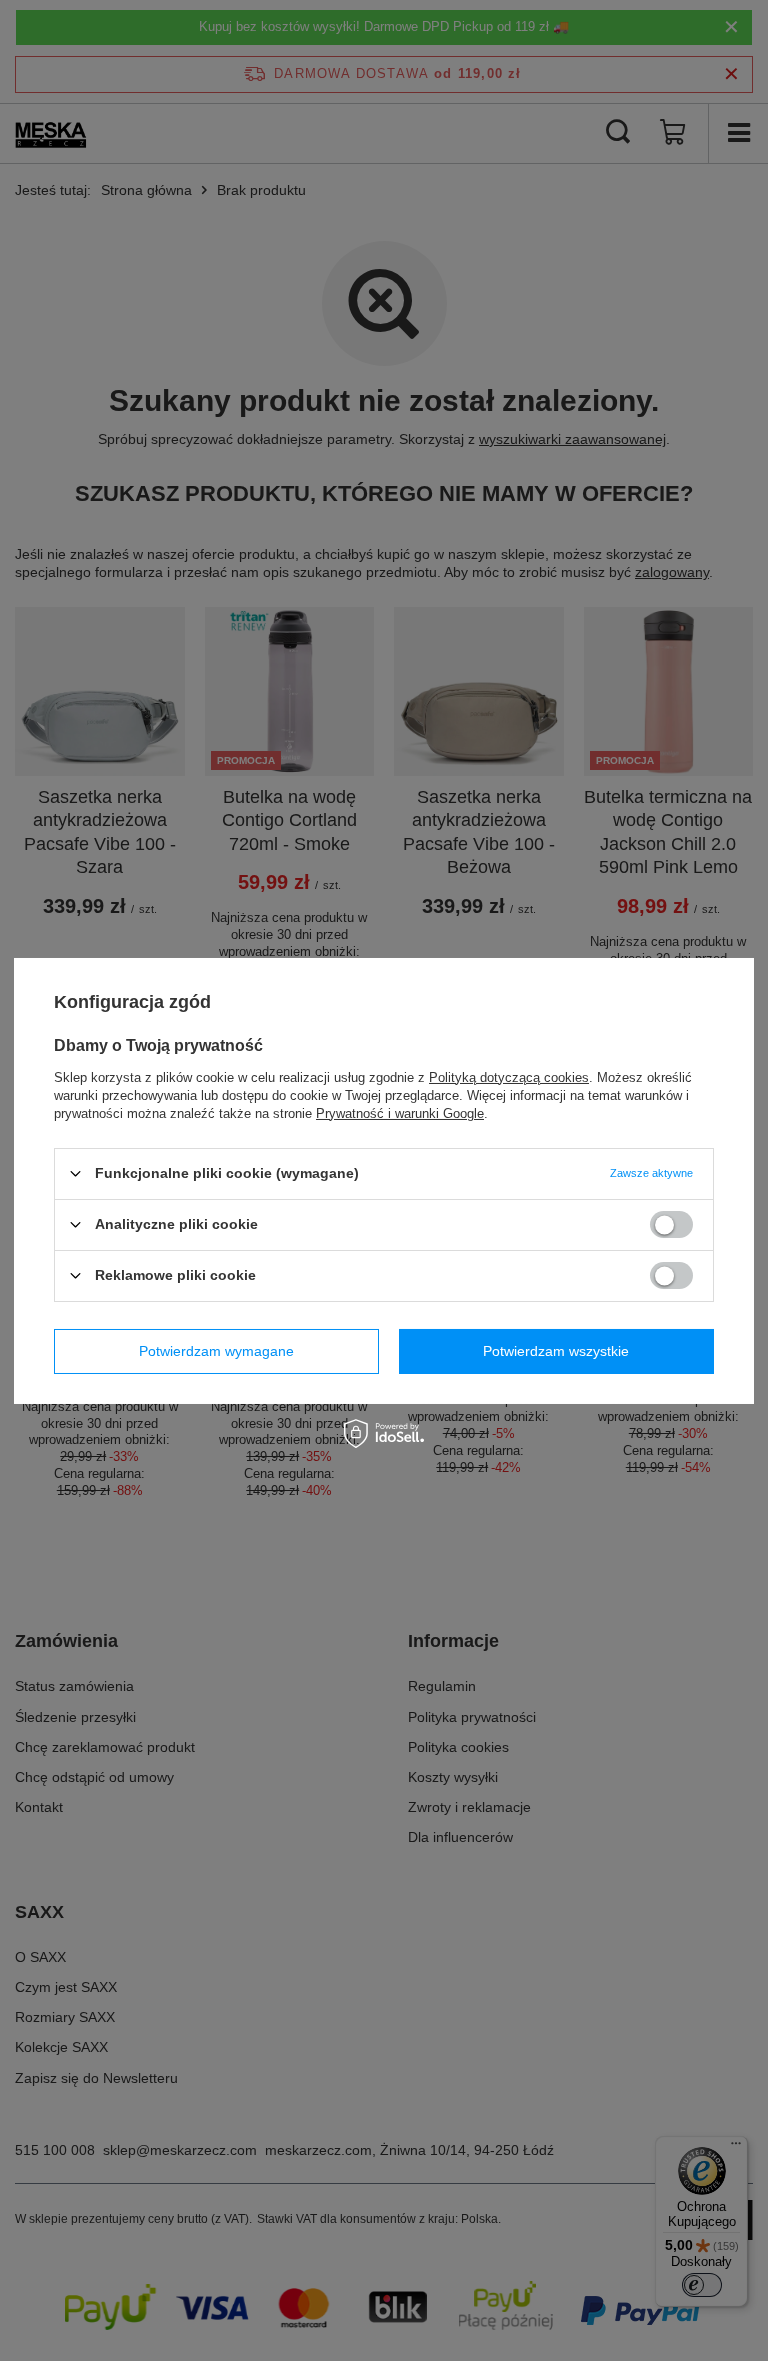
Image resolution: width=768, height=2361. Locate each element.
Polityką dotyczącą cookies (509, 1076)
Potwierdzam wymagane (216, 1351)
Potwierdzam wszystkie (556, 1351)
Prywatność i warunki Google (400, 1112)
